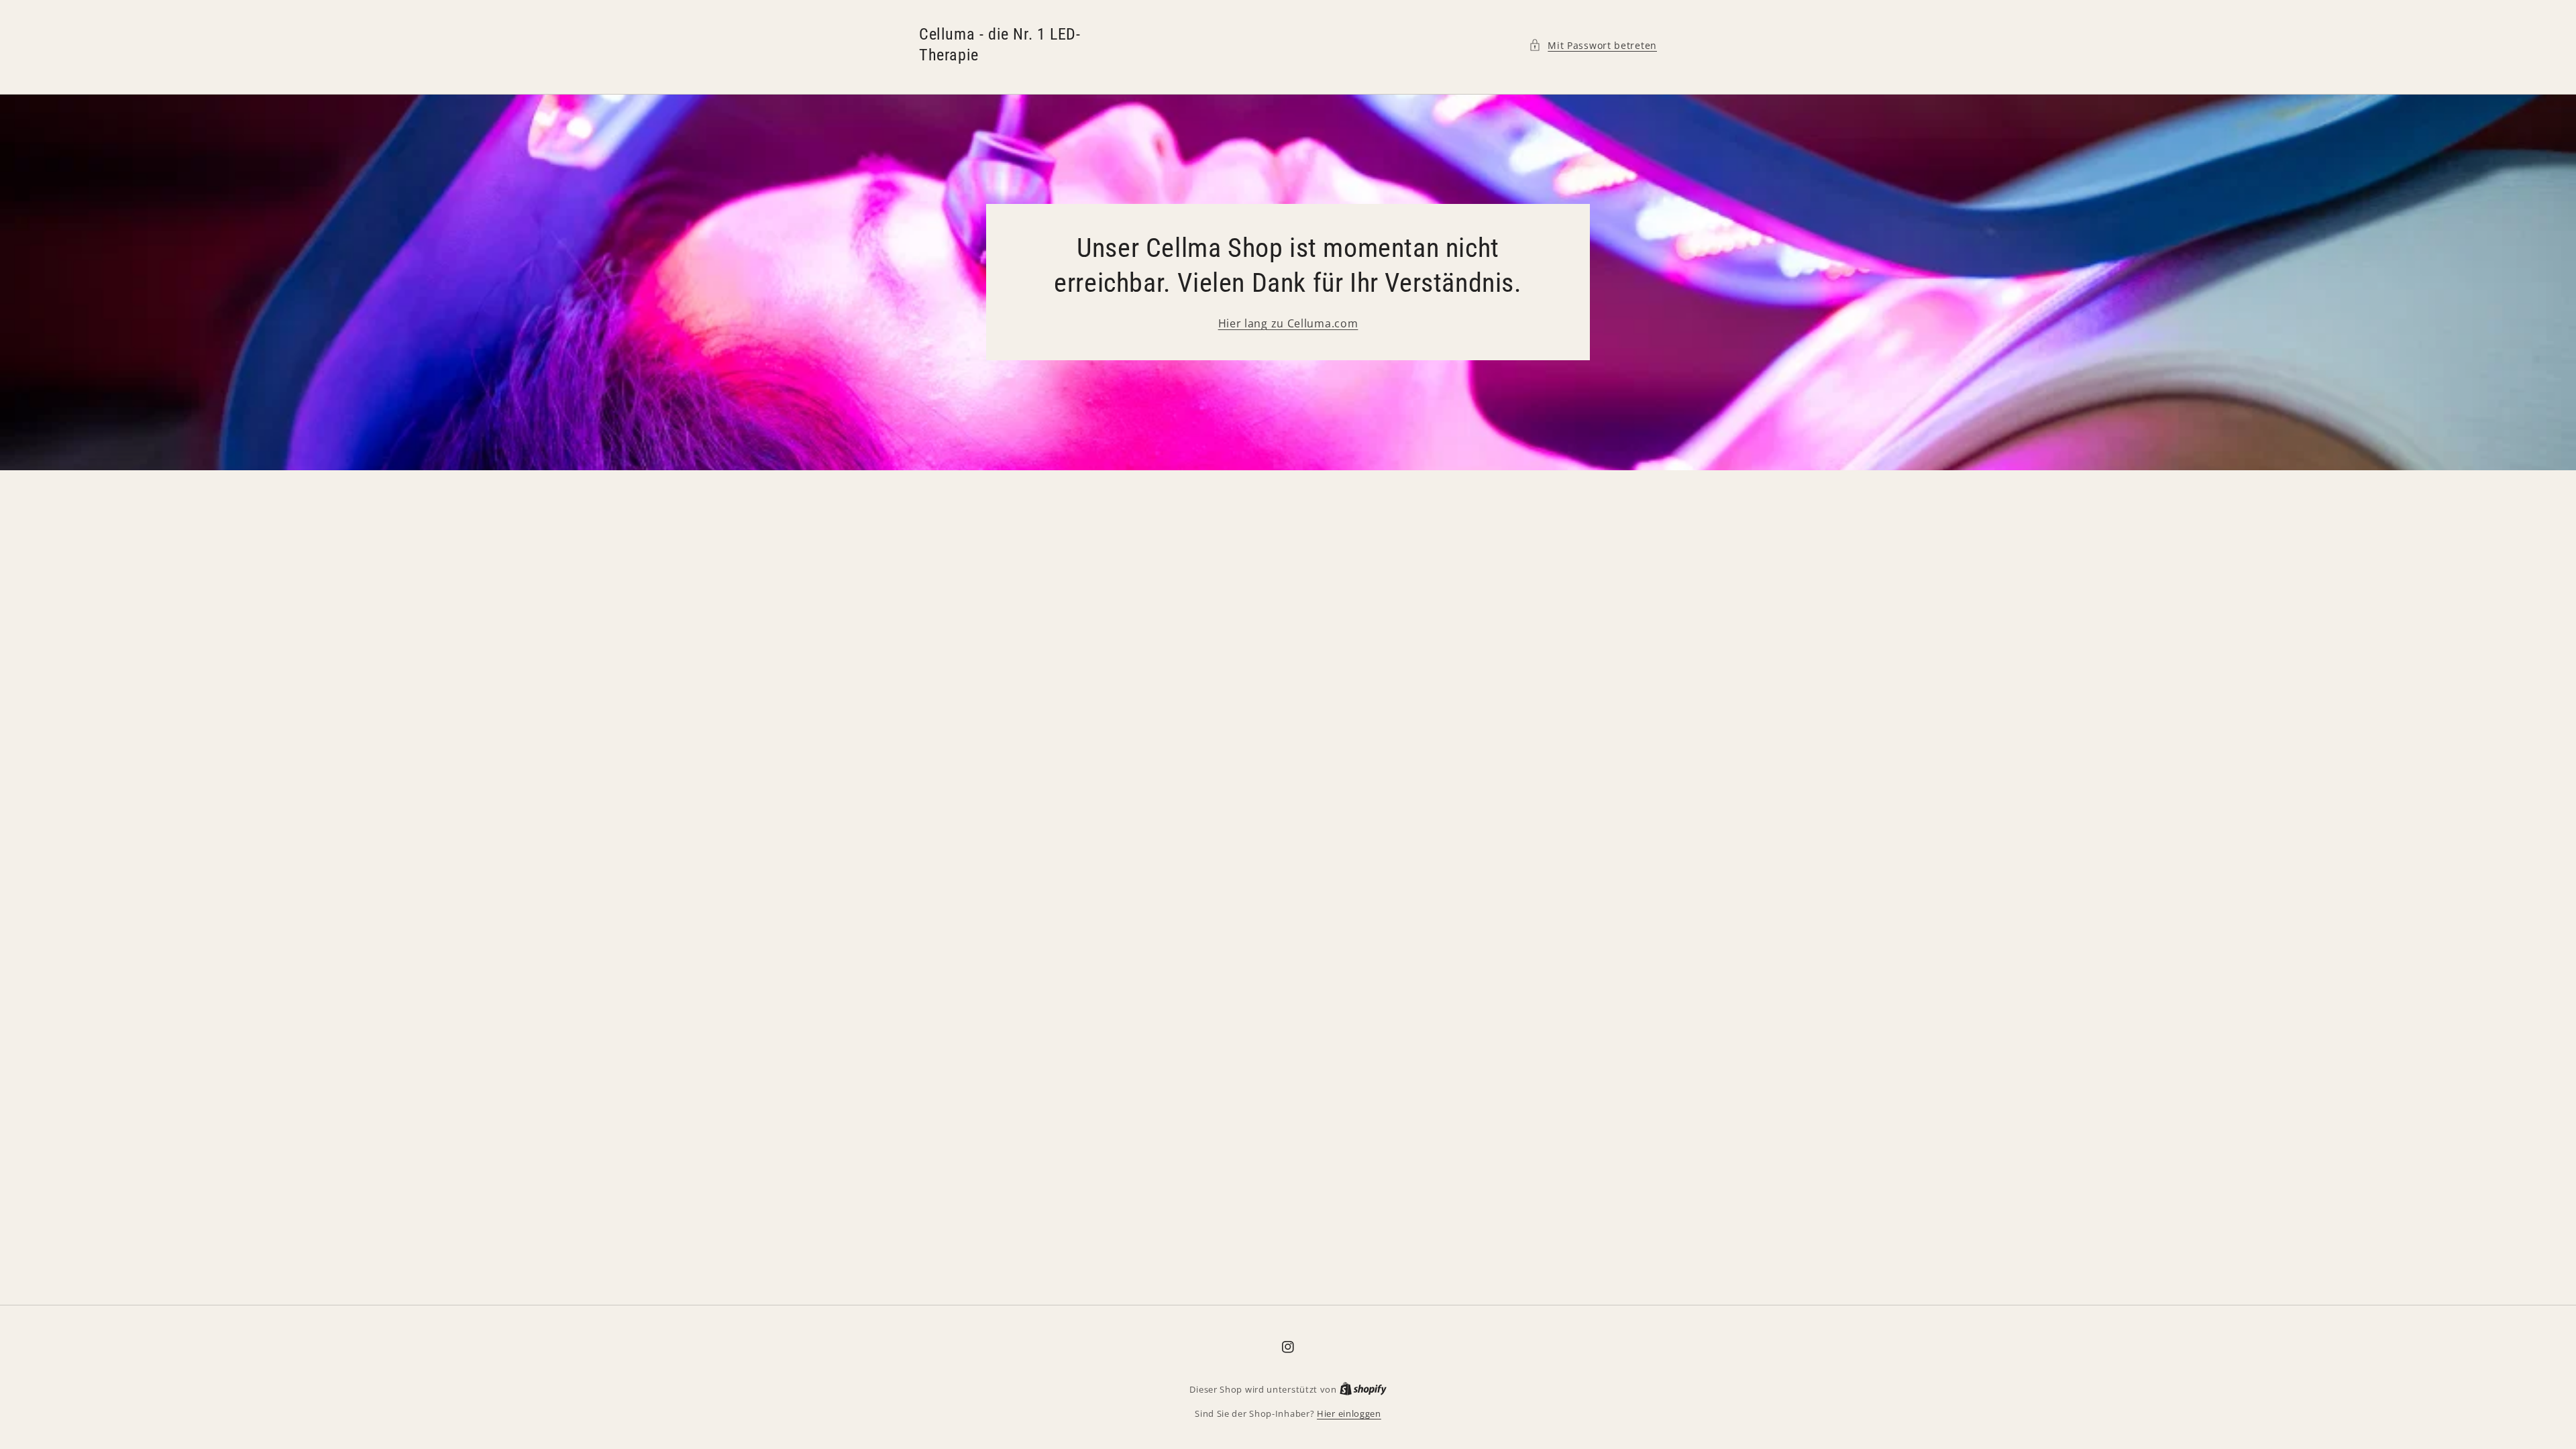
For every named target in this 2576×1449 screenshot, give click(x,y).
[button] (1593, 45)
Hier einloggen (1349, 1413)
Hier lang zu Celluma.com (1288, 323)
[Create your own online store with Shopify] (1363, 1389)
